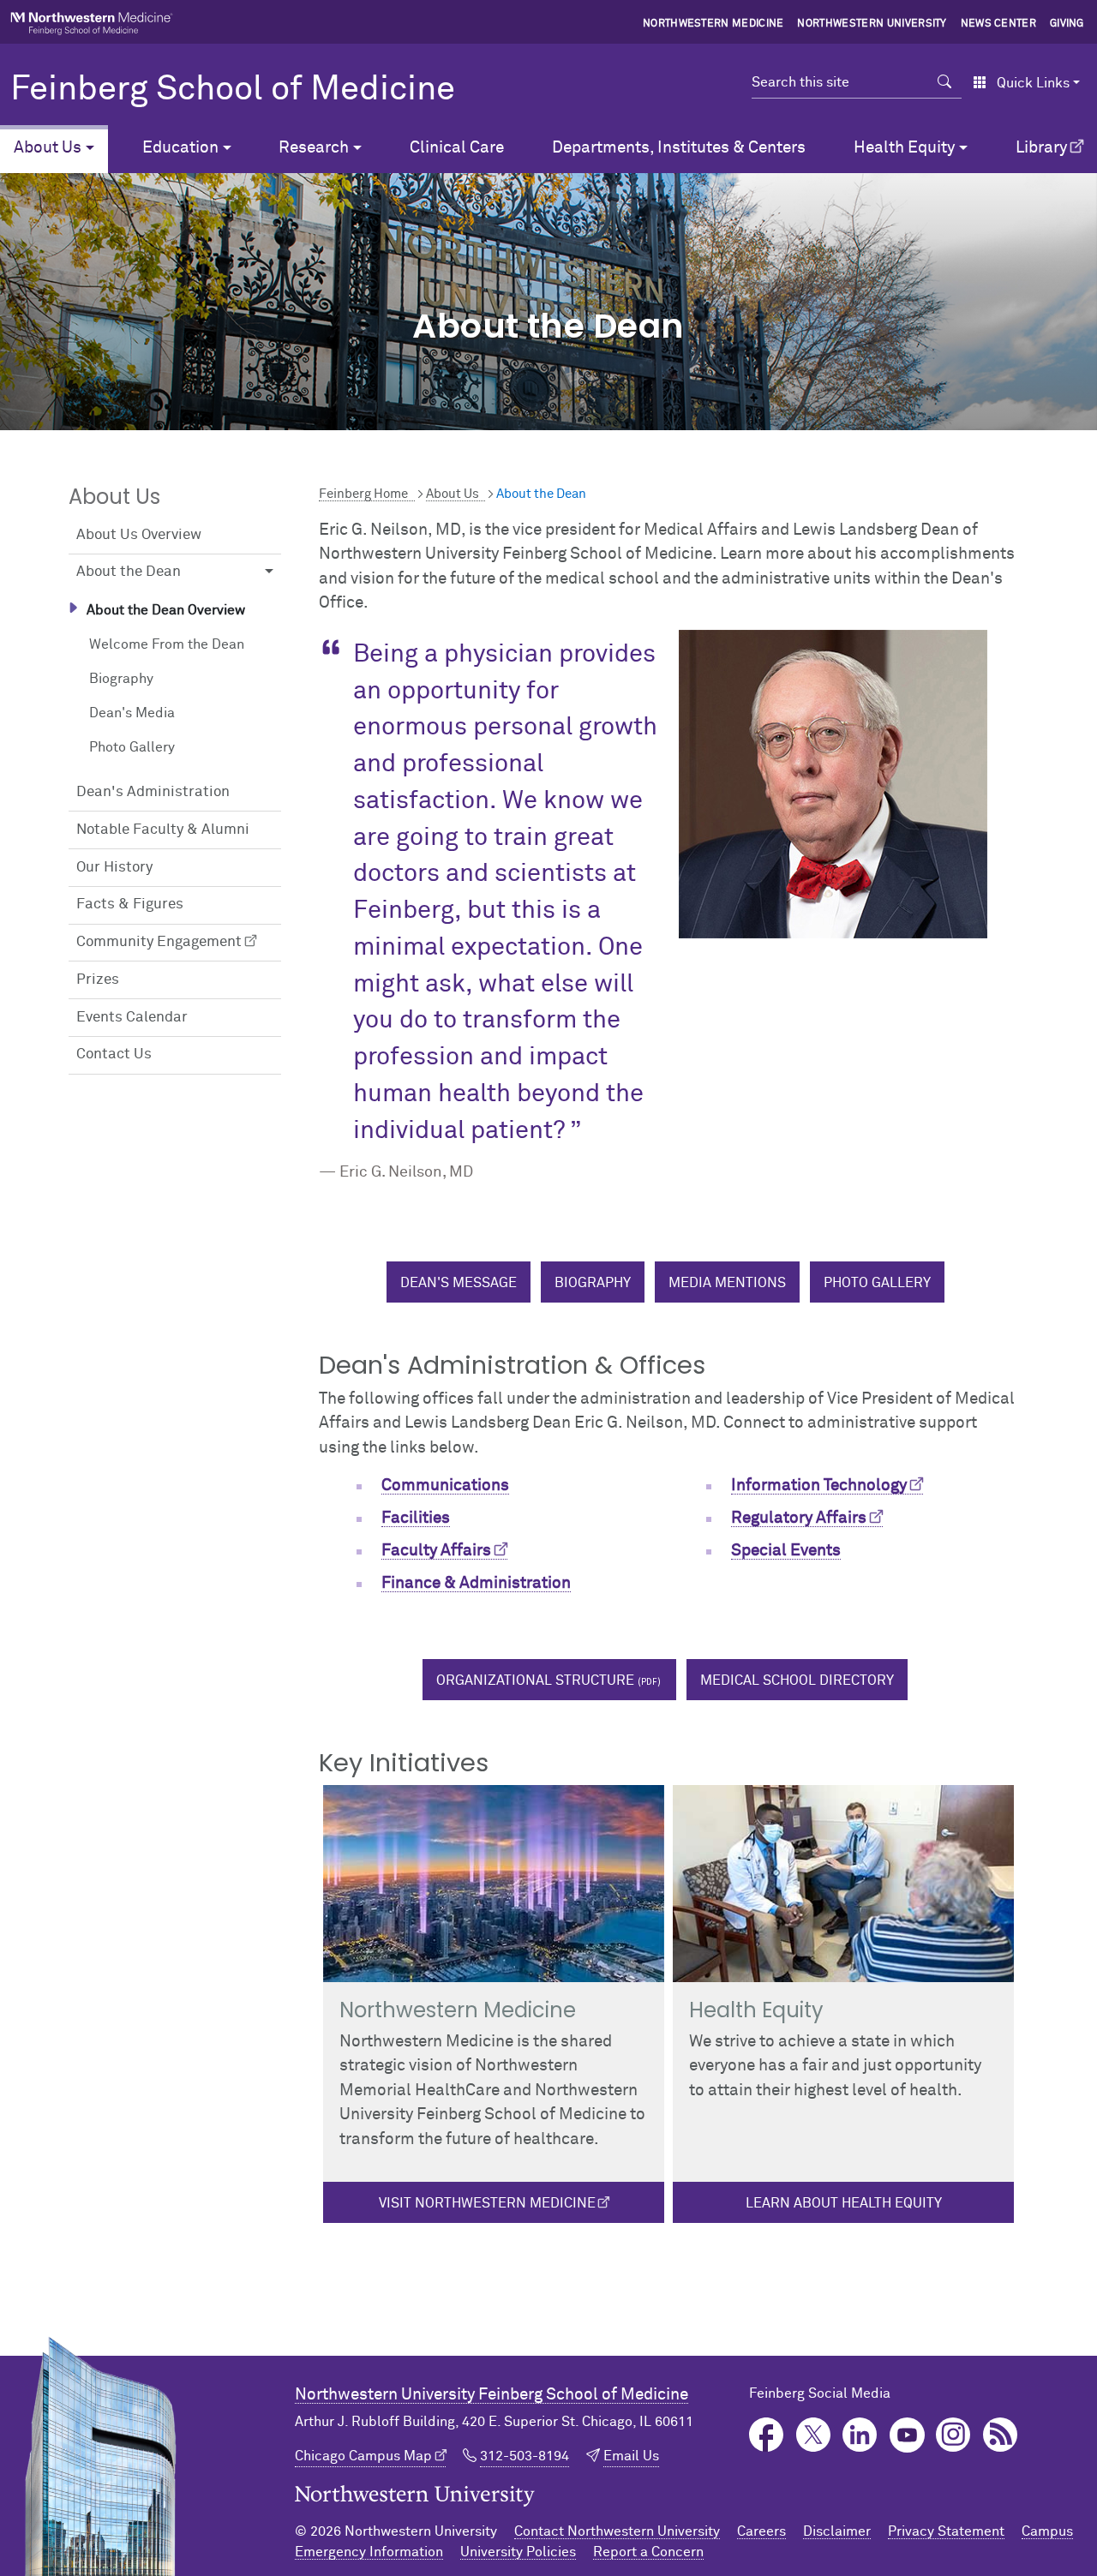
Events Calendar (132, 1018)
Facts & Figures (130, 905)
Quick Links (1033, 83)
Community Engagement (159, 942)
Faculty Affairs (436, 1551)
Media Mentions (727, 1283)
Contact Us (114, 1054)
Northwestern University (872, 24)
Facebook (767, 2435)
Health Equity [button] (904, 148)
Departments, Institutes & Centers (679, 148)
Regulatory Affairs (799, 1518)
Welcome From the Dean (167, 644)
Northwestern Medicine (713, 24)
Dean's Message (459, 1283)
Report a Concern (648, 2552)
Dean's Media (132, 713)
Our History (114, 868)
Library (1041, 148)
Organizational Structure (535, 1680)
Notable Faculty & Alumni (163, 830)
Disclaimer (837, 2531)
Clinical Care (457, 148)
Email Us (631, 2456)
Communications (445, 1486)
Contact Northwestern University (617, 2531)
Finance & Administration (476, 1583)
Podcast (1001, 2435)
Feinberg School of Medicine (233, 90)
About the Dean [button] (129, 572)
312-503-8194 (525, 2456)
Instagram (953, 2435)
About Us (453, 494)
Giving (1067, 24)
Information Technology (819, 1486)
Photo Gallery (132, 747)
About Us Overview (139, 535)
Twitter (814, 2435)
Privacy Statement (946, 2531)
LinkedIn (860, 2435)
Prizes (98, 980)
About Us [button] (48, 148)
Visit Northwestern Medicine (487, 2203)
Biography (121, 679)
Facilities (416, 1518)
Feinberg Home (363, 494)
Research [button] (314, 148)
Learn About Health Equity (844, 2203)
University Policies (518, 2552)
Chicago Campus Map (363, 2456)
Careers (761, 2531)
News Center (999, 24)
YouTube (907, 2435)
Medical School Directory (797, 1680)
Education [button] (180, 148)
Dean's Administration (153, 792)
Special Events (786, 1551)
